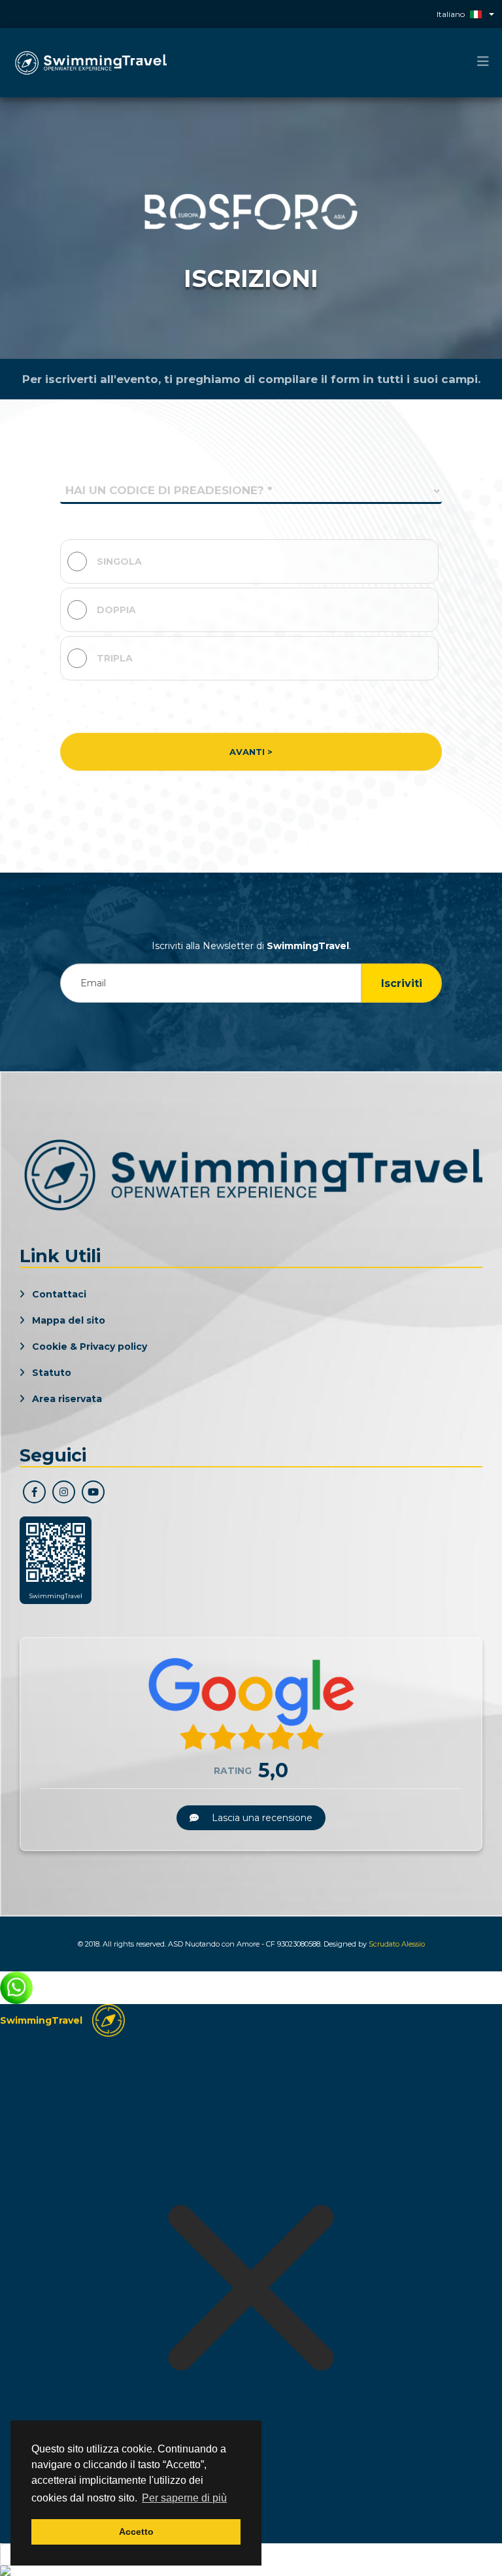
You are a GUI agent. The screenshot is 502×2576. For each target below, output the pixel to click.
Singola (119, 561)
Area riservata (66, 1399)
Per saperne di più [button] (184, 2498)
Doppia (116, 610)
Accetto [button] (136, 2532)
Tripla (115, 658)
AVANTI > (251, 752)
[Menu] (483, 62)
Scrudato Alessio (397, 1944)
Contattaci (58, 1294)
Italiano (451, 14)
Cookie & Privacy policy (88, 1347)
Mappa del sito (67, 1320)
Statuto (50, 1373)
